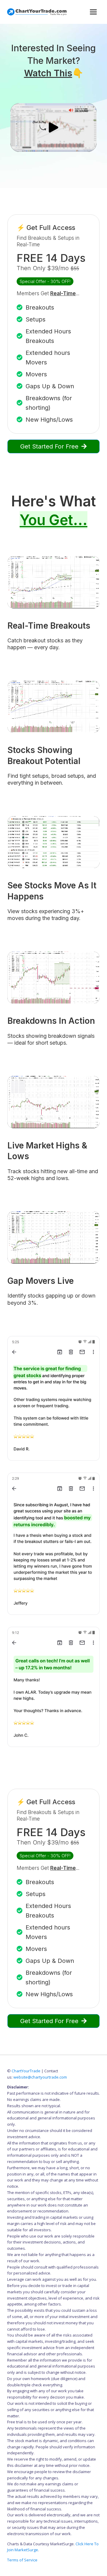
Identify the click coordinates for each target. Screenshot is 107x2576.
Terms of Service (22, 2560)
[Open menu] (93, 12)
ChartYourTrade (26, 2071)
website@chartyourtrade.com (40, 2077)
